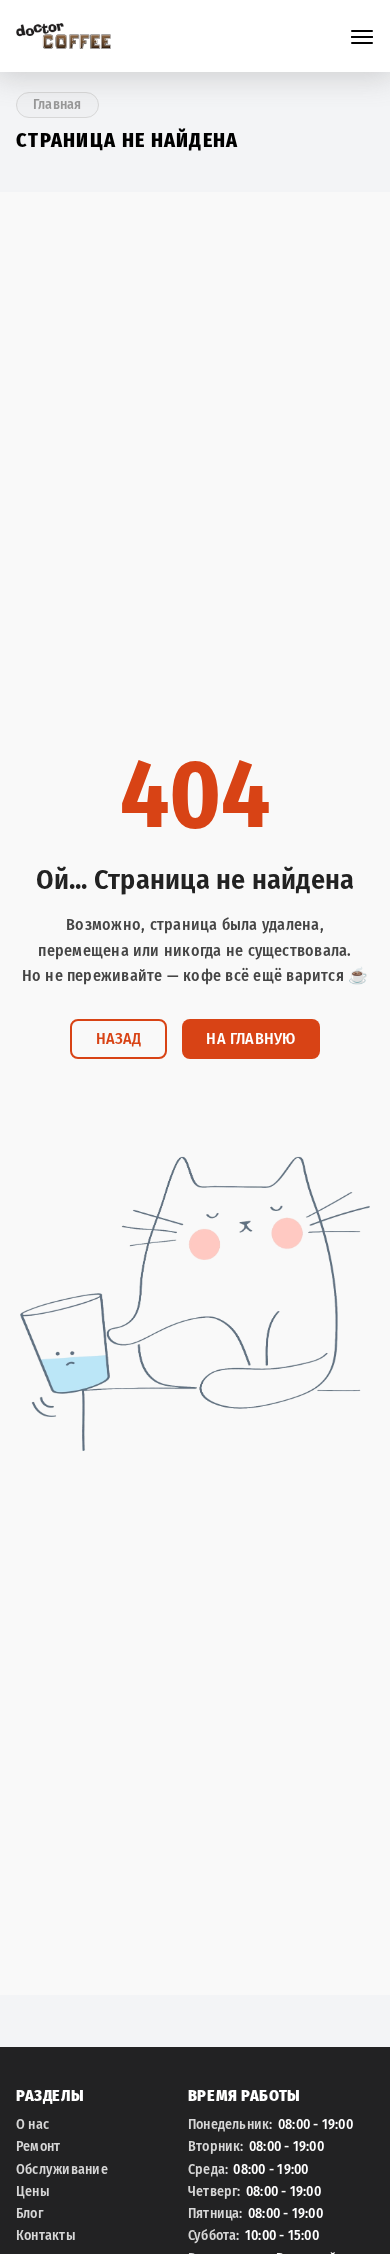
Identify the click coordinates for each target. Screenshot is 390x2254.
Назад (118, 1038)
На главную (250, 1038)
